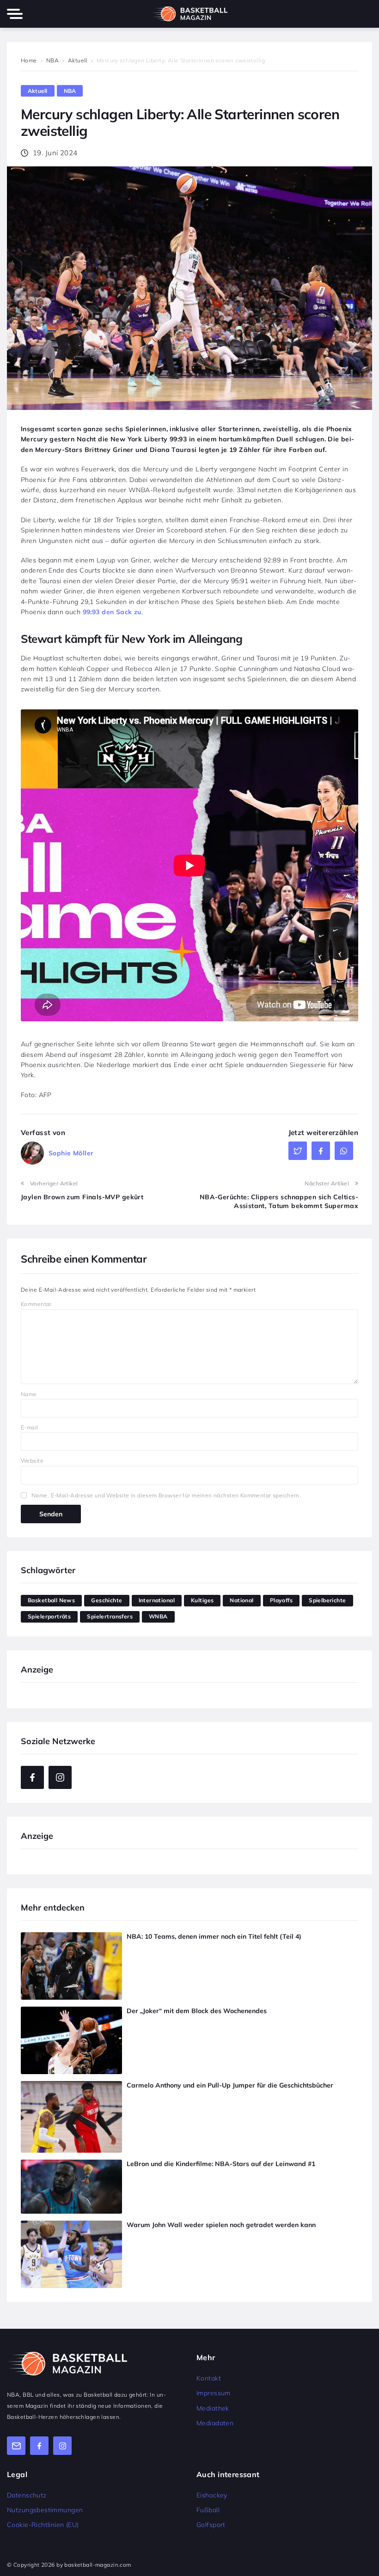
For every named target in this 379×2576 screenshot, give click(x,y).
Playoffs (281, 1600)
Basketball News (51, 1600)
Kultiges (202, 1600)
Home (29, 60)
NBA (52, 60)
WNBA (158, 1616)
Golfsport (211, 2525)
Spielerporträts (49, 1616)
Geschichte (107, 1600)
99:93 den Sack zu (112, 612)
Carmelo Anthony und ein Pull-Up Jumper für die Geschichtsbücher (230, 2085)
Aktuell (78, 60)
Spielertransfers (110, 1616)
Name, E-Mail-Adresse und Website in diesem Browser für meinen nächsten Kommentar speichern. (166, 1495)
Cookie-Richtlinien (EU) (43, 2525)
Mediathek (213, 2408)
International (157, 1600)
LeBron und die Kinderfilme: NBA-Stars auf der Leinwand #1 (221, 2164)
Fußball (208, 2510)
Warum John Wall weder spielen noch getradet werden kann (221, 2225)
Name (29, 1394)
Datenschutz (27, 2495)
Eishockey (212, 2495)
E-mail (30, 1427)
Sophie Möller (71, 1153)
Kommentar (36, 1304)
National (241, 1600)
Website (32, 1461)
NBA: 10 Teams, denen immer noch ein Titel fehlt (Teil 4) (214, 1936)
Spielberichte (327, 1600)
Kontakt (209, 2378)
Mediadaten (215, 2423)
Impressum (214, 2393)
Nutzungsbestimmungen (45, 2510)
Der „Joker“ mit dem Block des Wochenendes (197, 2011)
